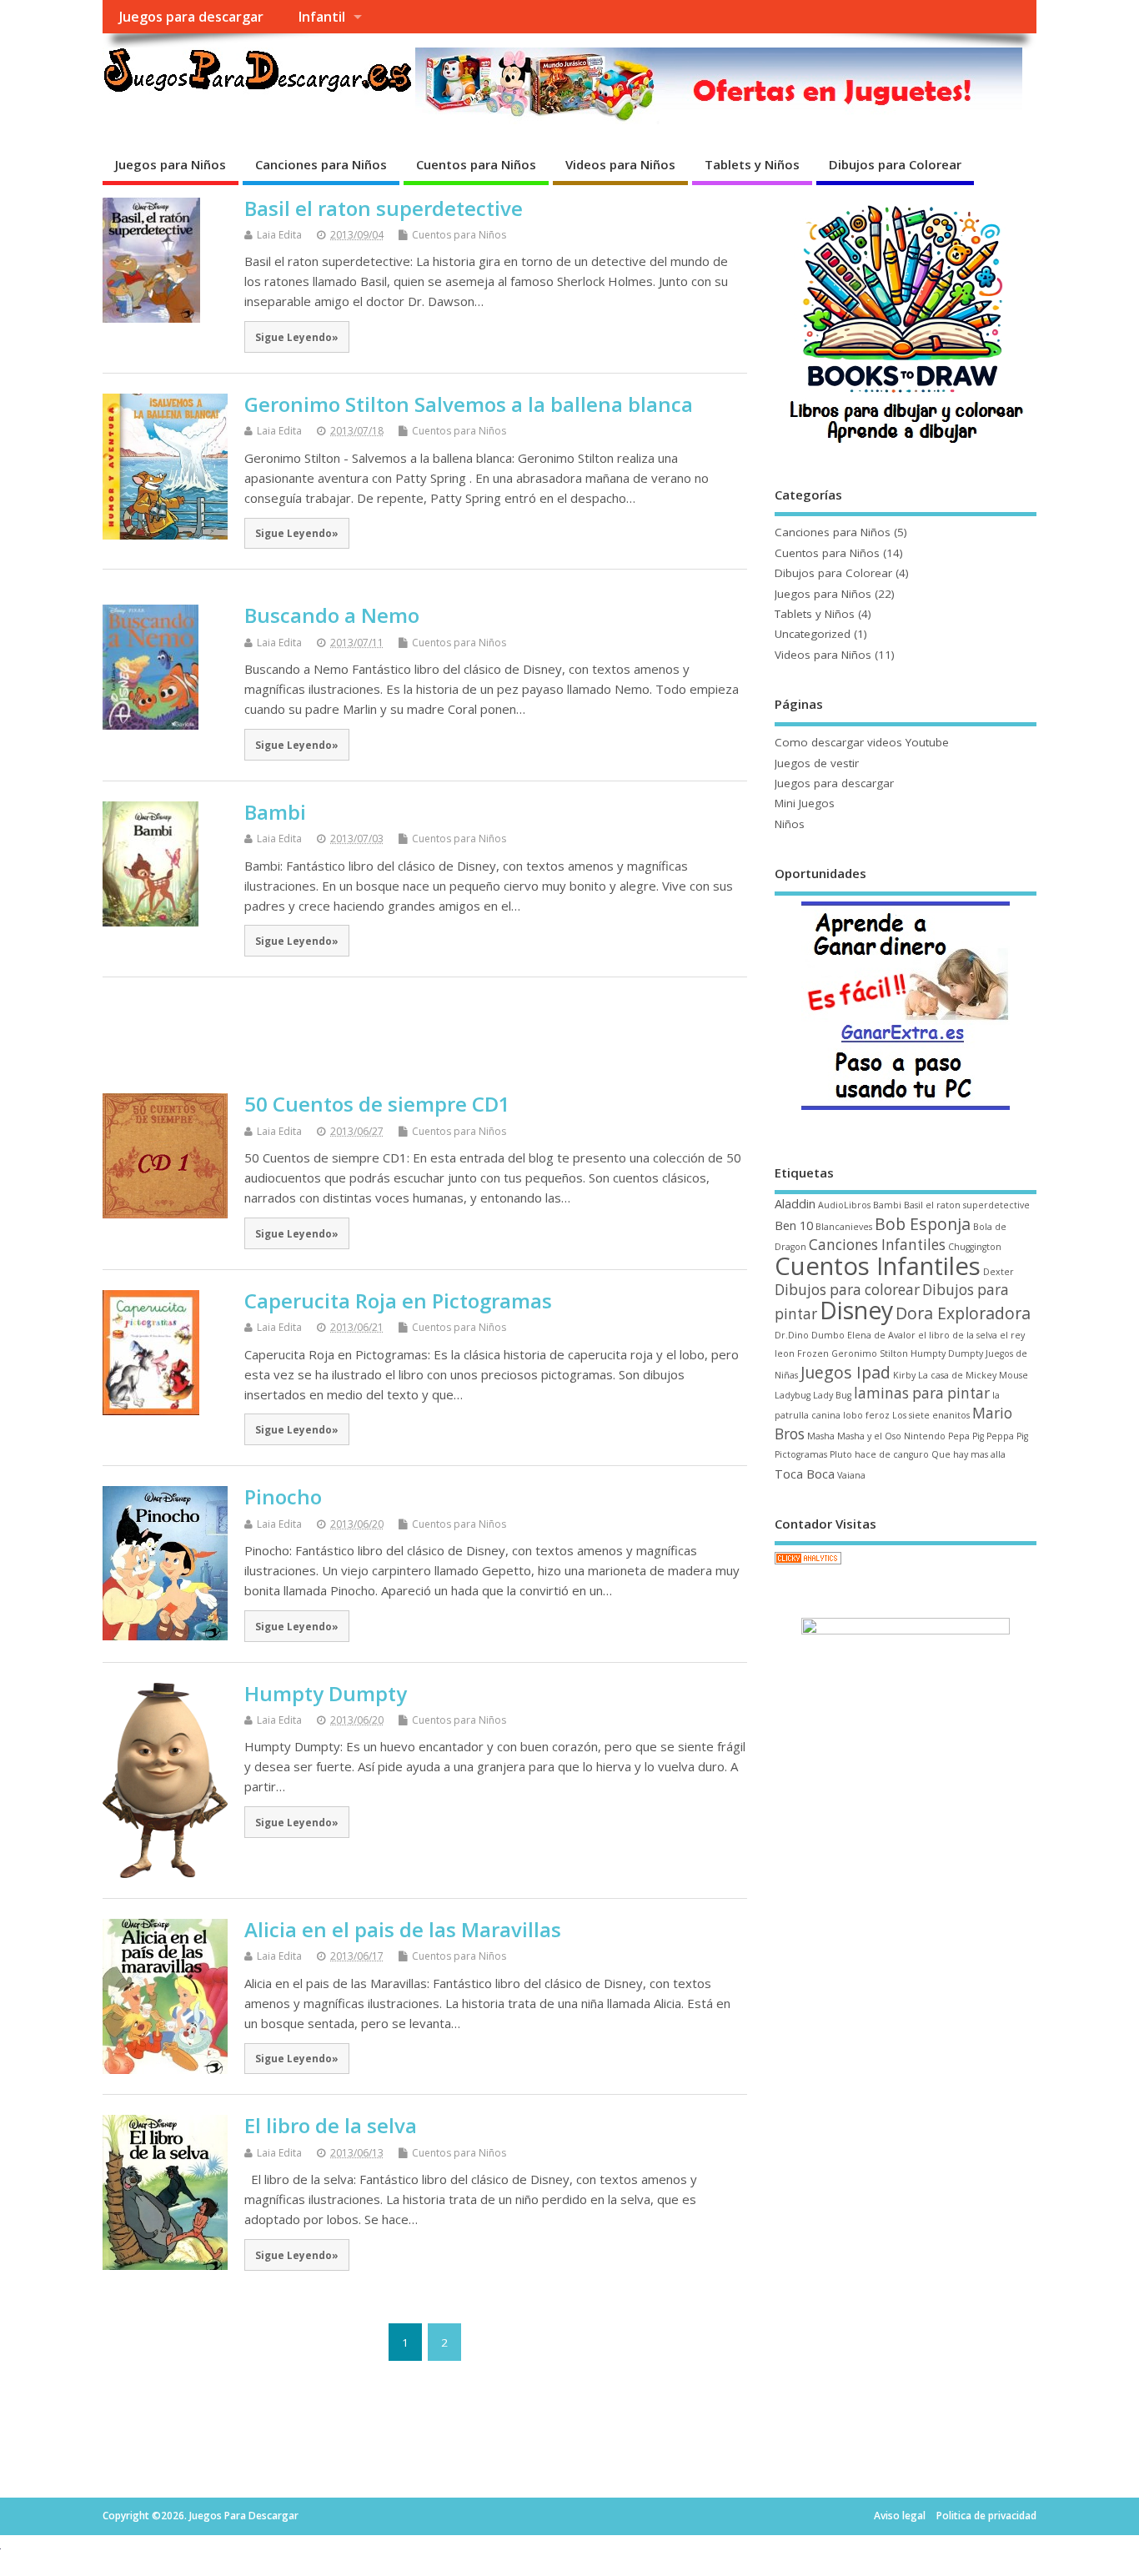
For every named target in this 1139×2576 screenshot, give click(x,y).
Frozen (813, 1353)
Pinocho (283, 1496)
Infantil (321, 17)
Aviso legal (900, 2516)
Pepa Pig (966, 1436)
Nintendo (925, 1436)
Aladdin (795, 1203)
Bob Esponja (923, 1224)
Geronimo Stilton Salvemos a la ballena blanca (469, 404)
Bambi (275, 812)
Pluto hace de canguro (879, 1454)
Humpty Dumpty (326, 1693)
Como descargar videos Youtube (862, 742)
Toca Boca (805, 1474)
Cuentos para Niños (476, 164)
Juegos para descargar (191, 17)
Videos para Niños (620, 164)
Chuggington (975, 1247)
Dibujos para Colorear (895, 164)
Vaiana (851, 1475)
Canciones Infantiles (877, 1245)
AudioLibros (844, 1205)
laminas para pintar (922, 1393)
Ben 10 (794, 1225)
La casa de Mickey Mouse (973, 1375)
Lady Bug (832, 1395)
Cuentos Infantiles (878, 1266)
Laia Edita (279, 235)
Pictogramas (801, 1454)
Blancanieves (844, 1227)
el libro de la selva (958, 1335)
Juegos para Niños (171, 164)
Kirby (904, 1375)
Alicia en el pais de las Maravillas (403, 1929)
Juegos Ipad (845, 1372)
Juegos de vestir (817, 763)
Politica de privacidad (986, 2516)
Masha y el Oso (869, 1436)
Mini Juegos (805, 803)
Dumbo (828, 1335)
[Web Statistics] (808, 1564)
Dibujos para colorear (847, 1290)
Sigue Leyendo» (297, 337)
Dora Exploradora (963, 1313)
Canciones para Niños (321, 164)
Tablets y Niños (752, 164)
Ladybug (793, 1395)
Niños (790, 824)
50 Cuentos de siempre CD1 (377, 1104)
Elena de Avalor (881, 1335)
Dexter (999, 1272)
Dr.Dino (792, 1335)
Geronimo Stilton (870, 1353)
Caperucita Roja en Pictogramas (398, 1301)
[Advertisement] (424, 1035)
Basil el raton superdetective (384, 208)
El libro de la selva (331, 2125)
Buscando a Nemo (332, 615)
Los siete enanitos (931, 1415)
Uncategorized (813, 634)
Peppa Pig (1007, 1436)
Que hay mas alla (968, 1454)
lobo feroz (866, 1415)
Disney (856, 1310)
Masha (821, 1436)
